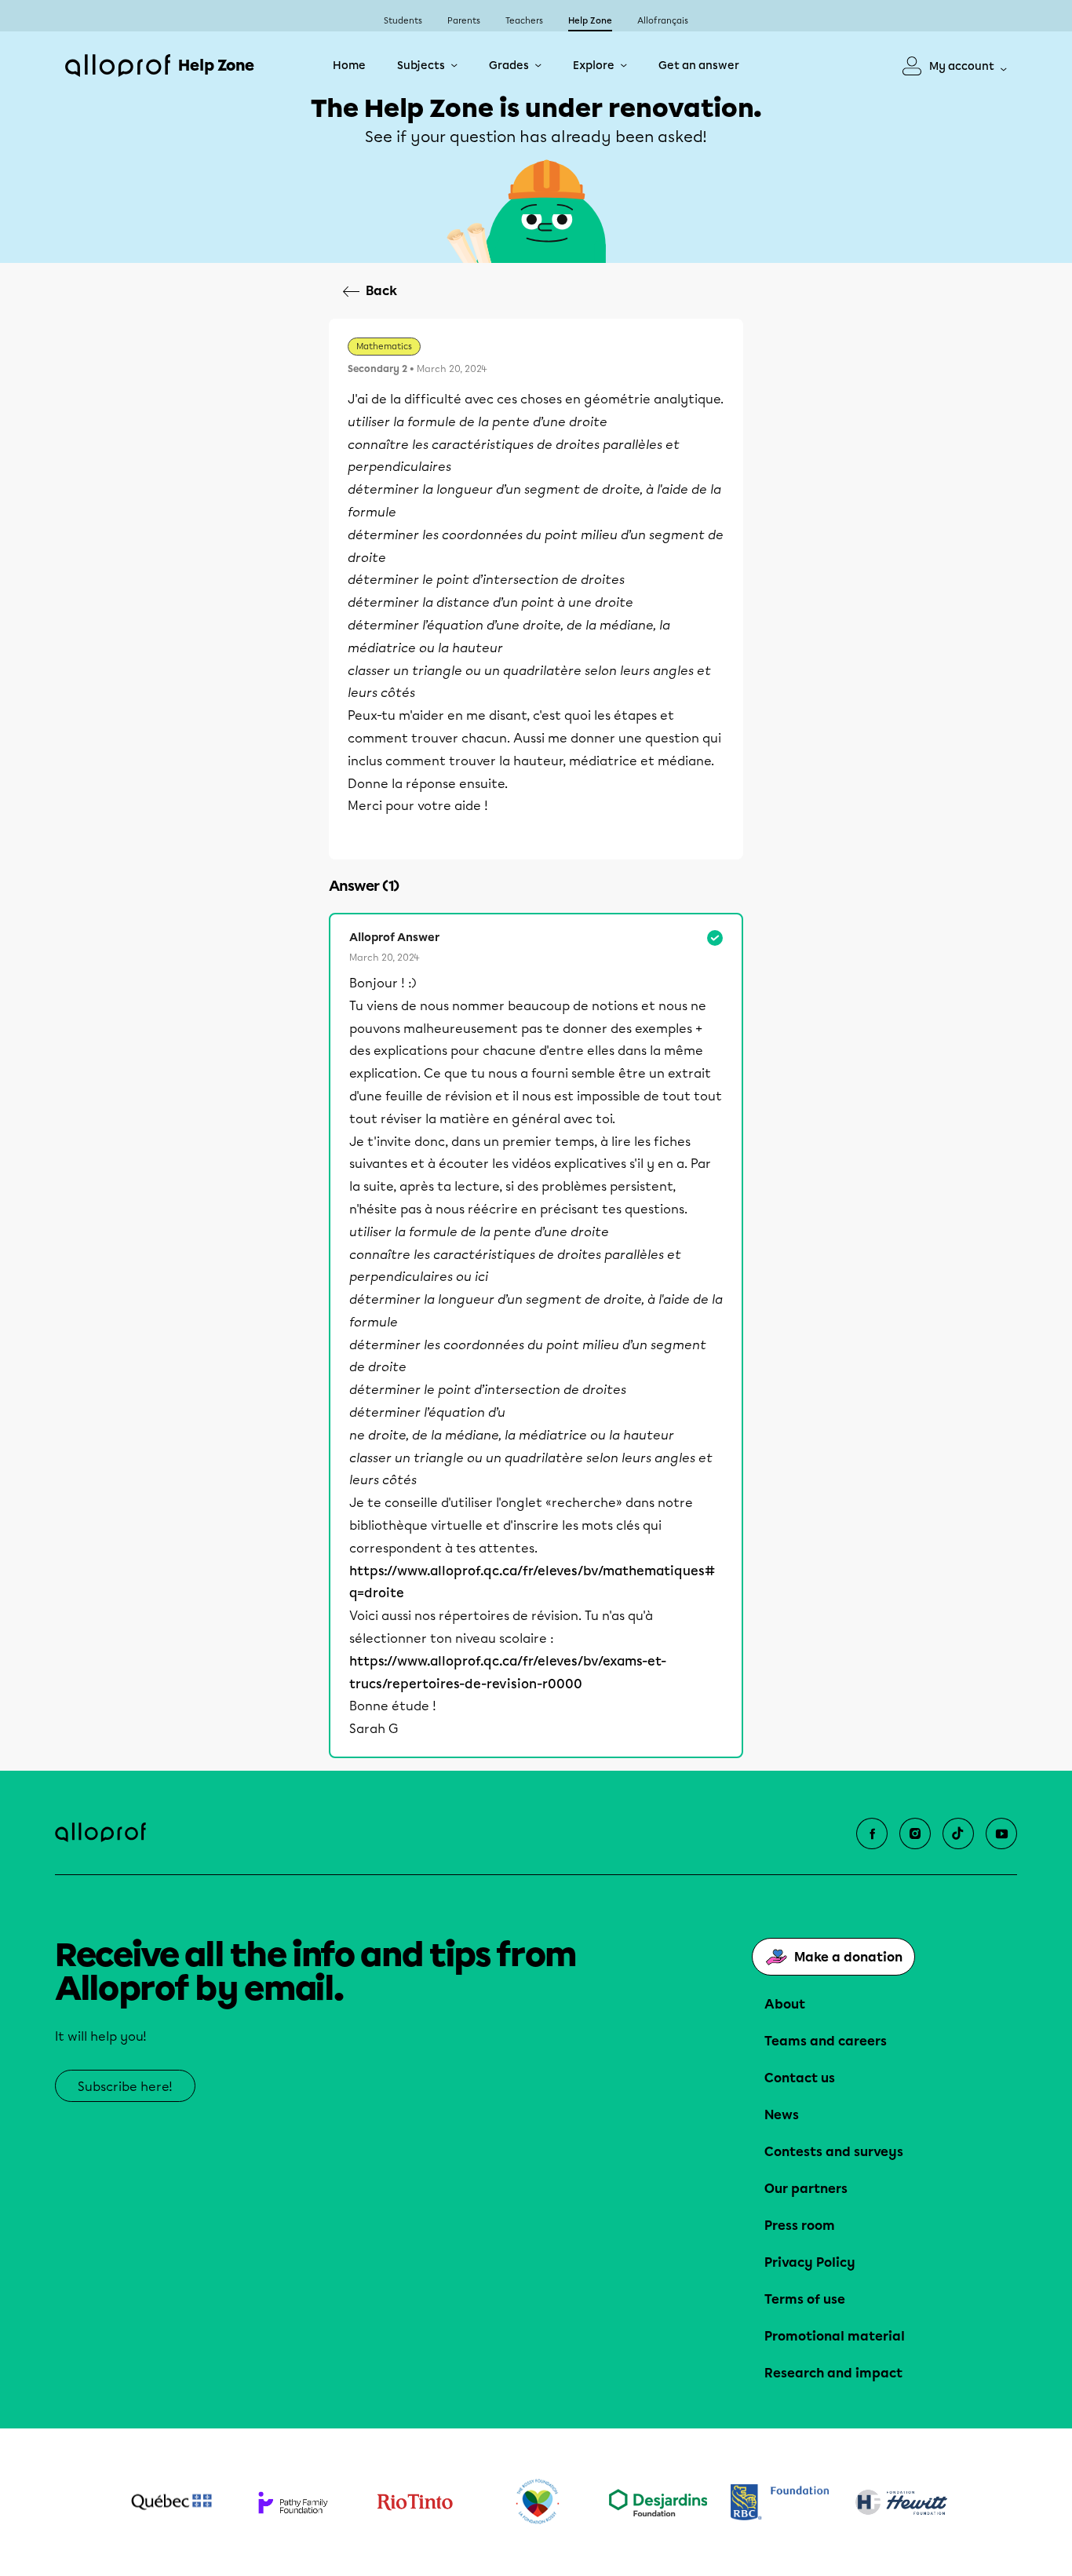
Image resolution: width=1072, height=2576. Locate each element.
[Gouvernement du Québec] (171, 2502)
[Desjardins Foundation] (658, 2503)
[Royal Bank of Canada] (780, 2502)
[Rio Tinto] (415, 2502)
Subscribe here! (125, 2087)
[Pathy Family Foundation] (293, 2503)
